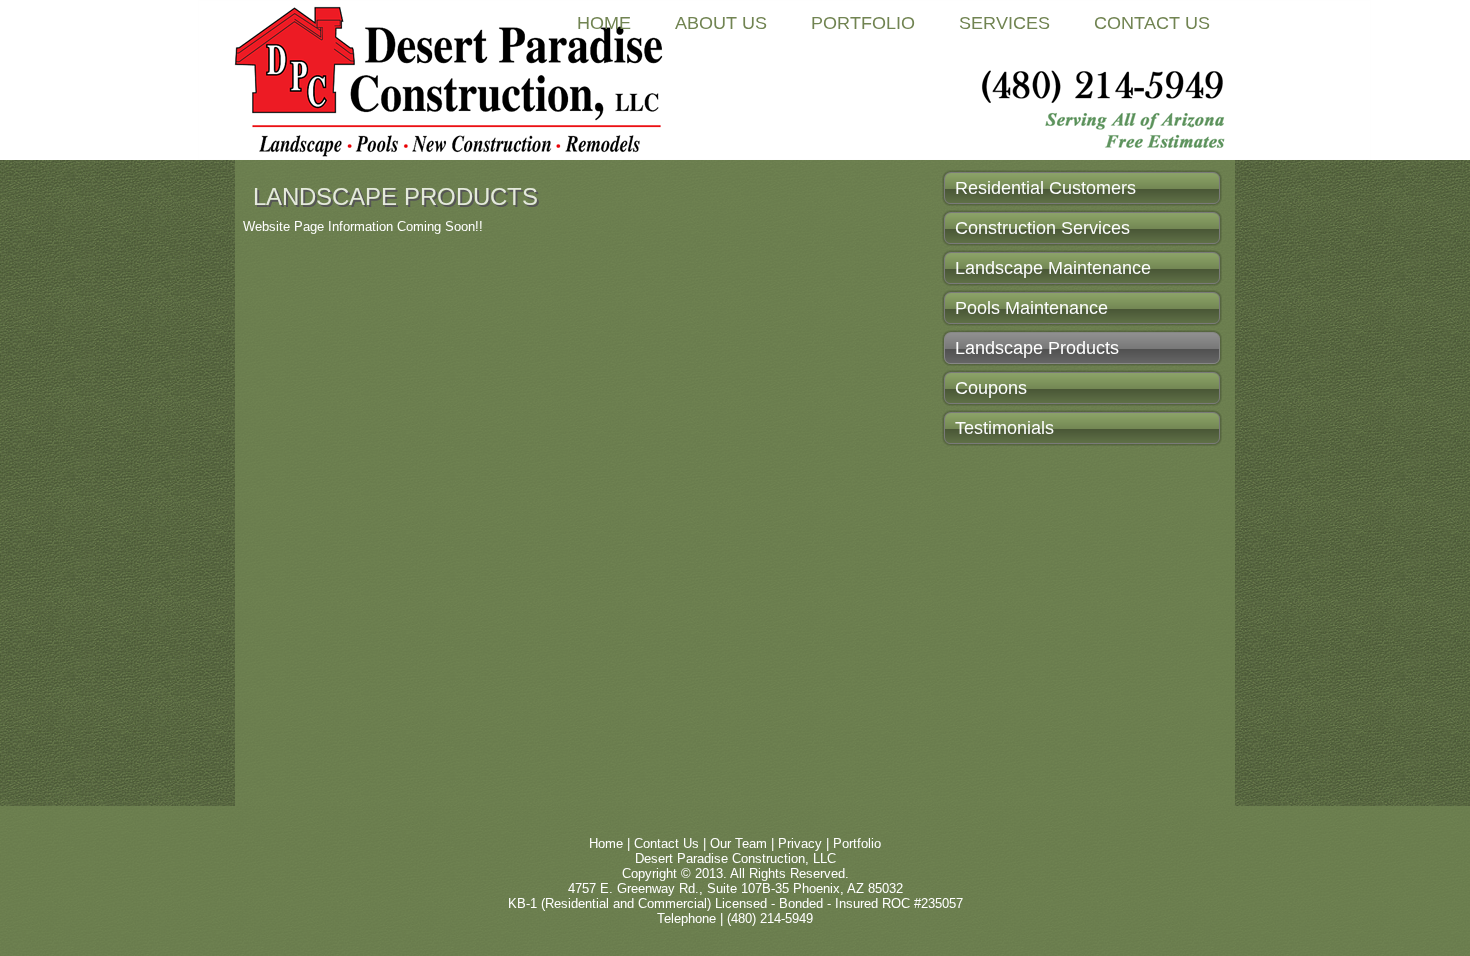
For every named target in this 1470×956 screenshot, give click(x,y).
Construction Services (1042, 228)
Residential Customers (1045, 188)
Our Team (738, 843)
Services (1004, 23)
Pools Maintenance (1031, 308)
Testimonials (1004, 428)
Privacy (800, 843)
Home (604, 23)
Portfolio (863, 23)
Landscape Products (1037, 348)
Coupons (991, 388)
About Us (721, 23)
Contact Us (1152, 23)
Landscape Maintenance (1053, 268)
